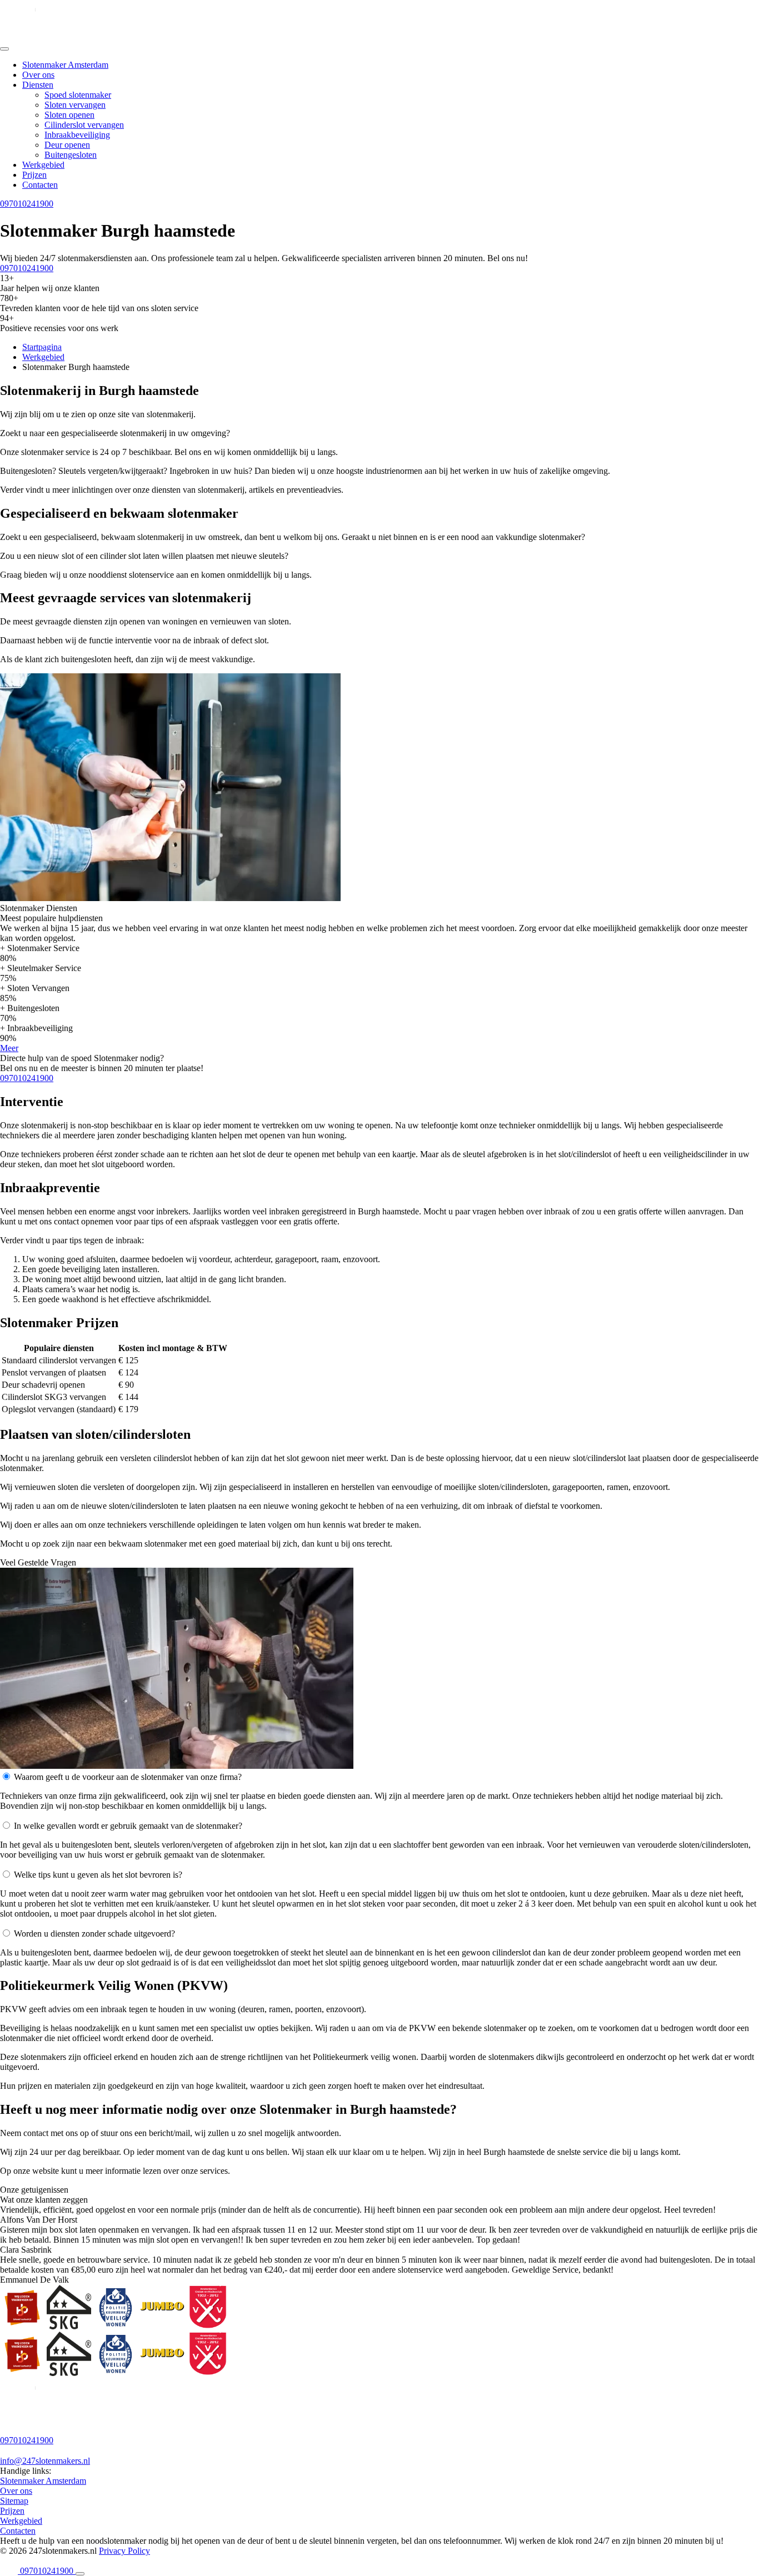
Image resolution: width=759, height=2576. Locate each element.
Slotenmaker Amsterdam (65, 65)
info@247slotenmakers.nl (45, 2461)
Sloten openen (69, 115)
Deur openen (67, 145)
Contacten (40, 185)
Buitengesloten (71, 155)
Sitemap (14, 2501)
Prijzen (34, 175)
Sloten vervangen (75, 105)
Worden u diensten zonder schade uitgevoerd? (94, 1934)
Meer (9, 1048)
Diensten (38, 85)
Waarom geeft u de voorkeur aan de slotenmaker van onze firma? (128, 1777)
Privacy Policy (124, 2551)
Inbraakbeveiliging (77, 135)
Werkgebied (43, 165)
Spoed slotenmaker (78, 95)
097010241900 (27, 204)
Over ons (38, 75)
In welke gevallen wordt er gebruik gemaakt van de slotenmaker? (128, 1826)
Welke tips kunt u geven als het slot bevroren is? (98, 1875)
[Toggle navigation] (4, 49)
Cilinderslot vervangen (84, 125)
